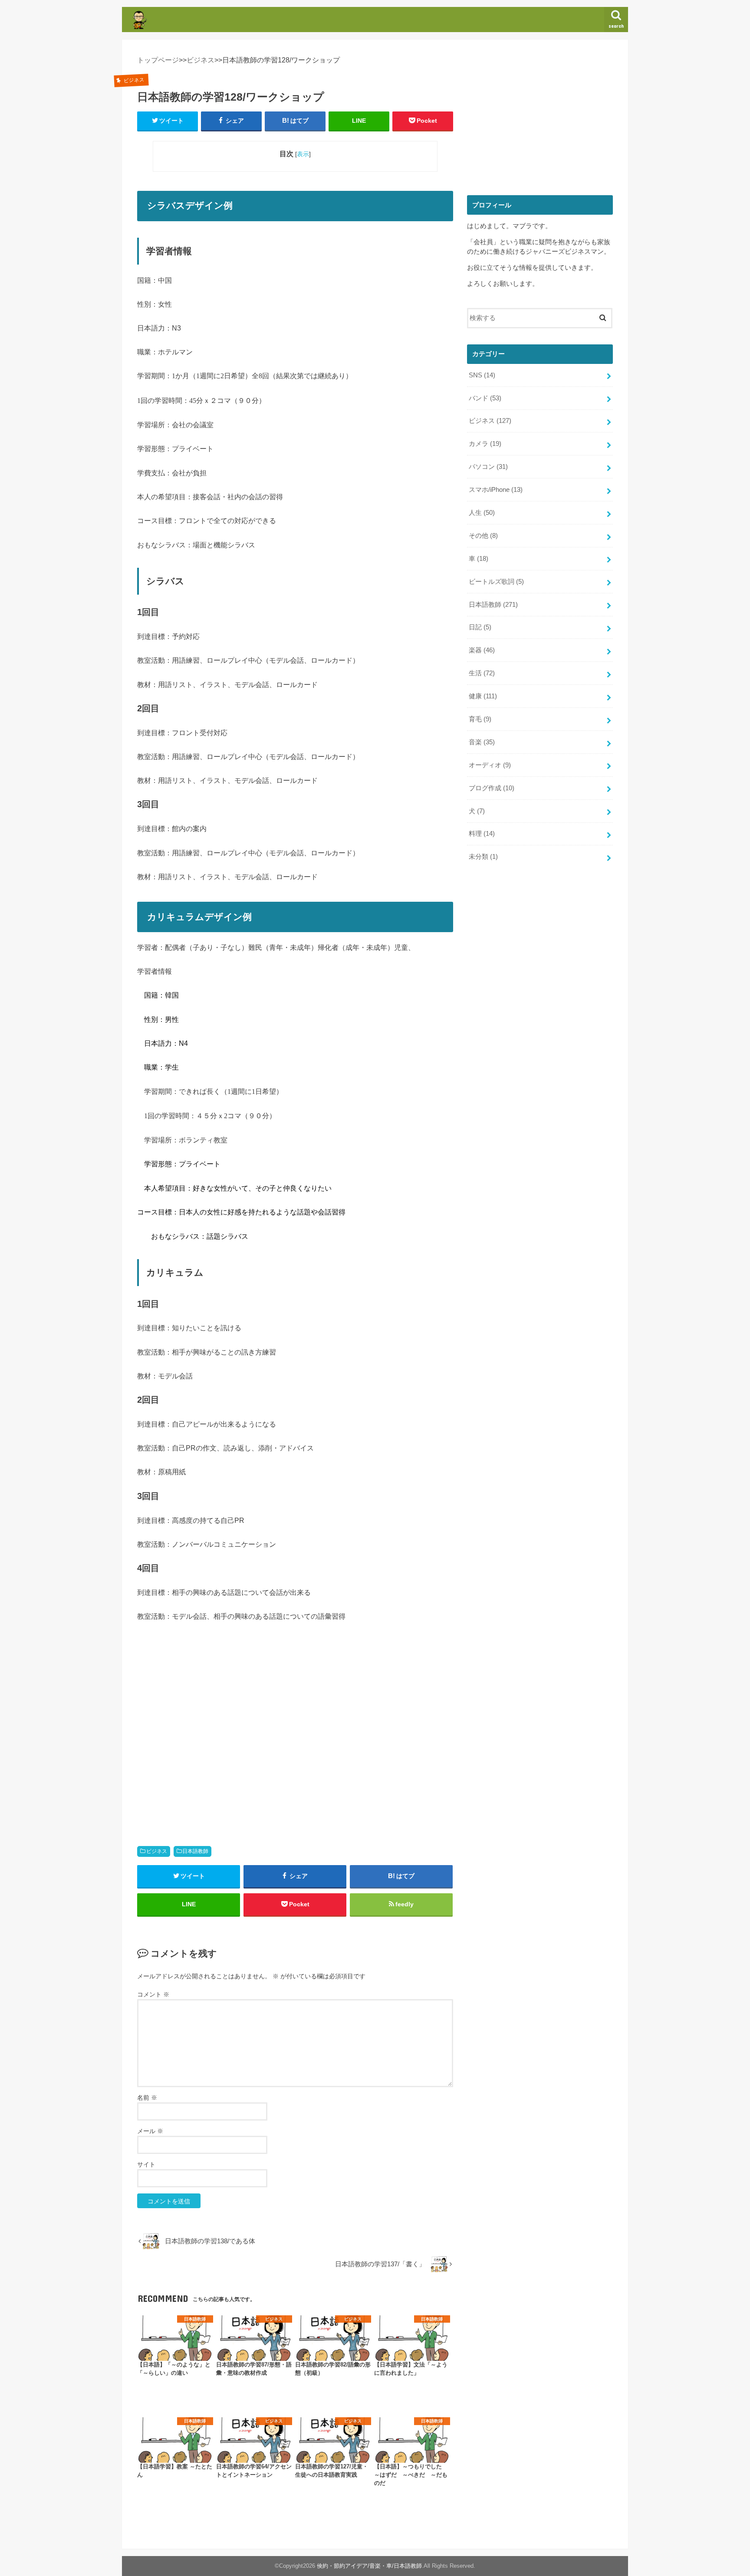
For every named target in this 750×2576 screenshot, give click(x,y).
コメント (153, 1994)
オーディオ (490, 765)
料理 (482, 834)
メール (150, 2131)
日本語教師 (195, 1851)
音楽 (482, 742)
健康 (483, 696)
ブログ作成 (492, 788)
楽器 (482, 650)
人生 (482, 513)
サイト (146, 2164)
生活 (482, 673)
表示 (303, 154)
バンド (485, 398)
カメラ (485, 444)
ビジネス (157, 1851)
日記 (480, 627)
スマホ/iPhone (496, 490)
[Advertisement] (295, 1767)
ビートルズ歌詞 (496, 582)
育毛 (480, 719)
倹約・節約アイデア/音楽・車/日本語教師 (369, 2566)
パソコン (488, 467)
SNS (482, 375)
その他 (483, 536)
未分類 (483, 857)
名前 (147, 2098)
